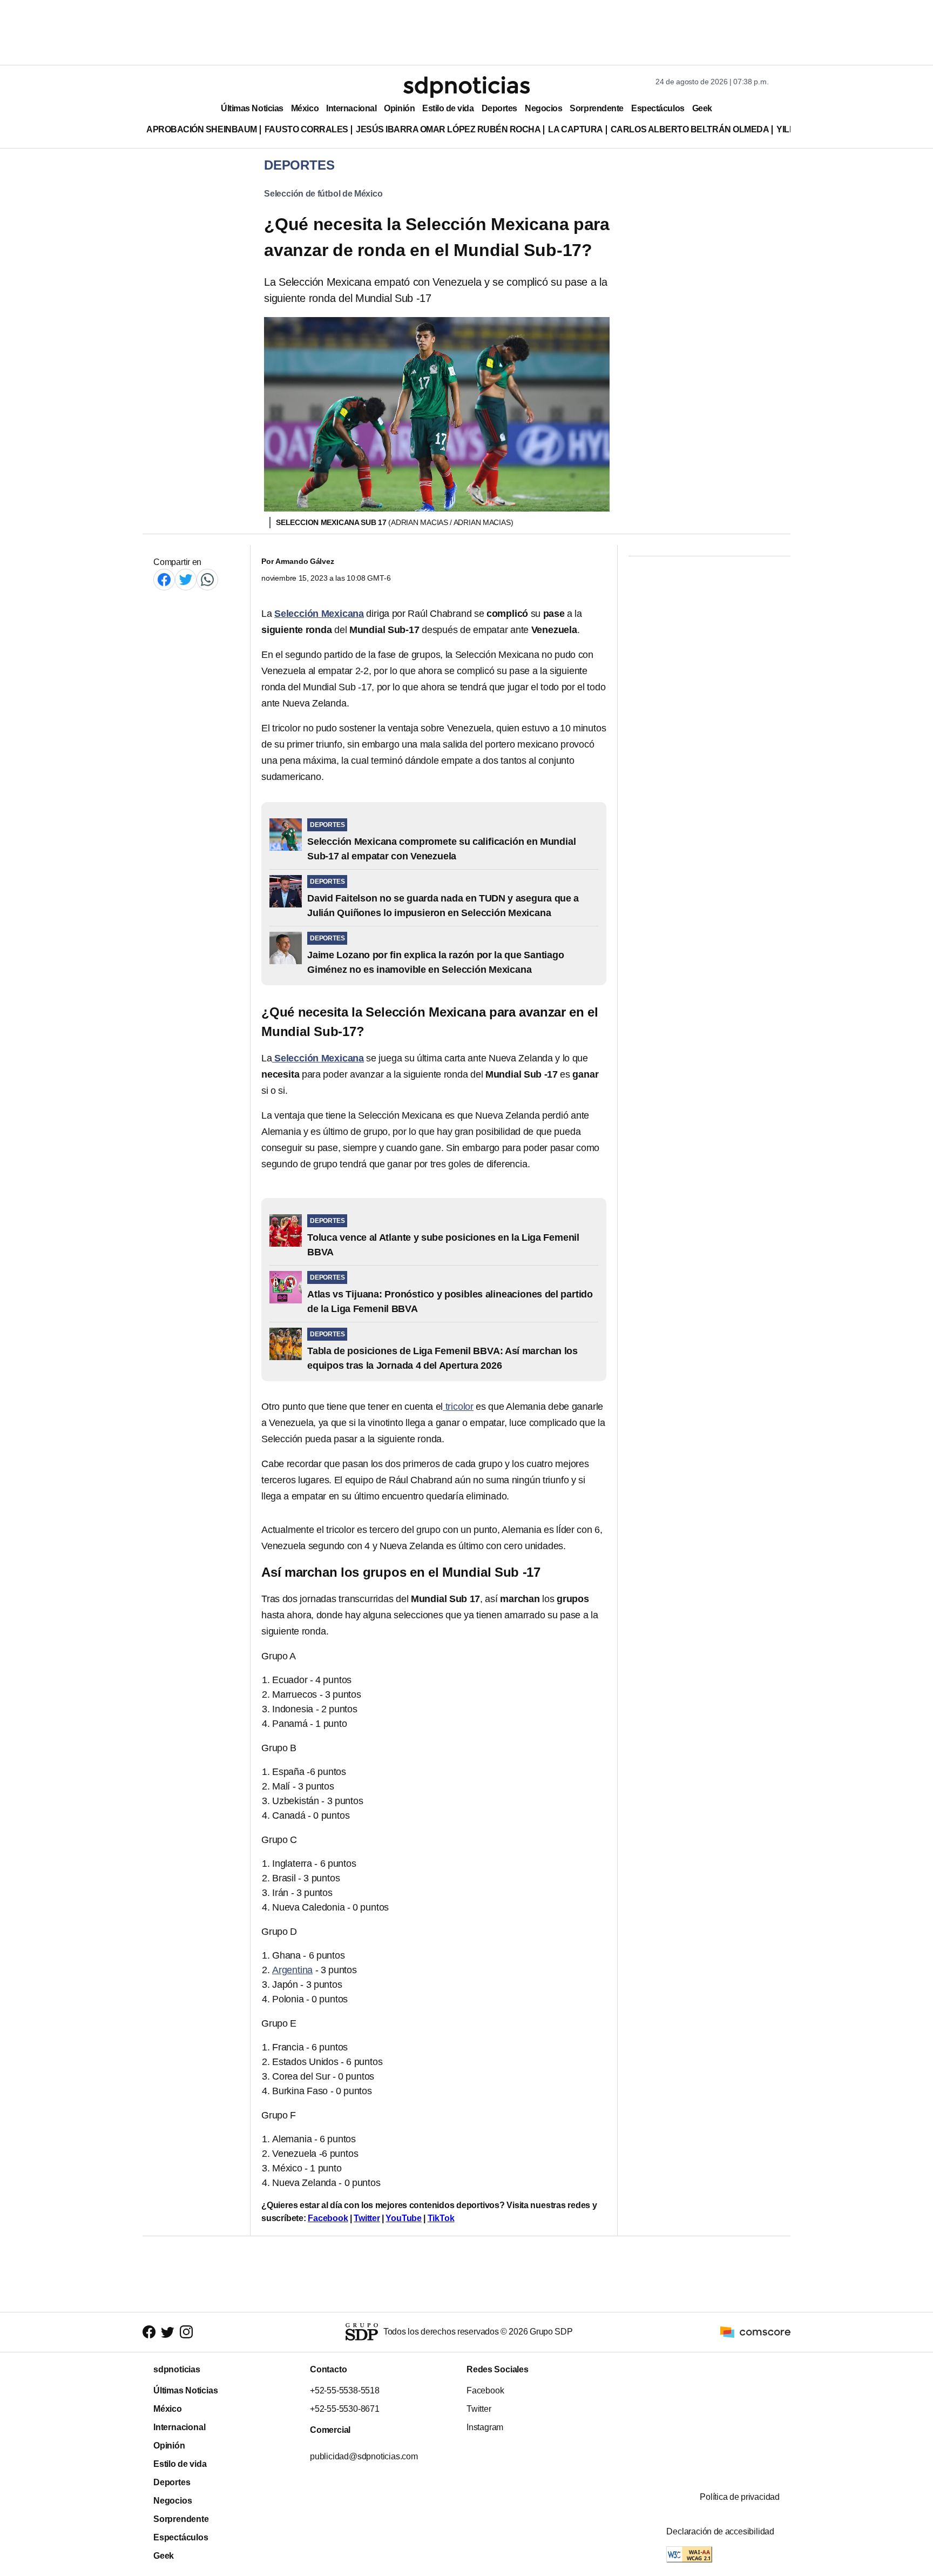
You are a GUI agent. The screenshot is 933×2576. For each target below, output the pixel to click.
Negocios (543, 108)
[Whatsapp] (207, 579)
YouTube (404, 2218)
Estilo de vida (448, 108)
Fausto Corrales (306, 129)
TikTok (441, 2218)
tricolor (458, 1407)
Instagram (485, 2427)
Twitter (367, 2218)
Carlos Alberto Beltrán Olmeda (690, 129)
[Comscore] (755, 2332)
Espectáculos (658, 108)
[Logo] (466, 87)
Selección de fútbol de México (323, 194)
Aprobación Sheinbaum (202, 129)
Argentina (292, 1970)
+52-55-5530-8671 (345, 2409)
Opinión (399, 108)
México (305, 108)
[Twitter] (186, 579)
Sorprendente (597, 108)
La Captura (575, 129)
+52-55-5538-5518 (345, 2390)
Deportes (499, 108)
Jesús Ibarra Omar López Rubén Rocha (448, 129)
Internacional (351, 108)
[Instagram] (186, 2332)
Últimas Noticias (252, 108)
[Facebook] (164, 579)
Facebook (328, 2218)
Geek (702, 108)
